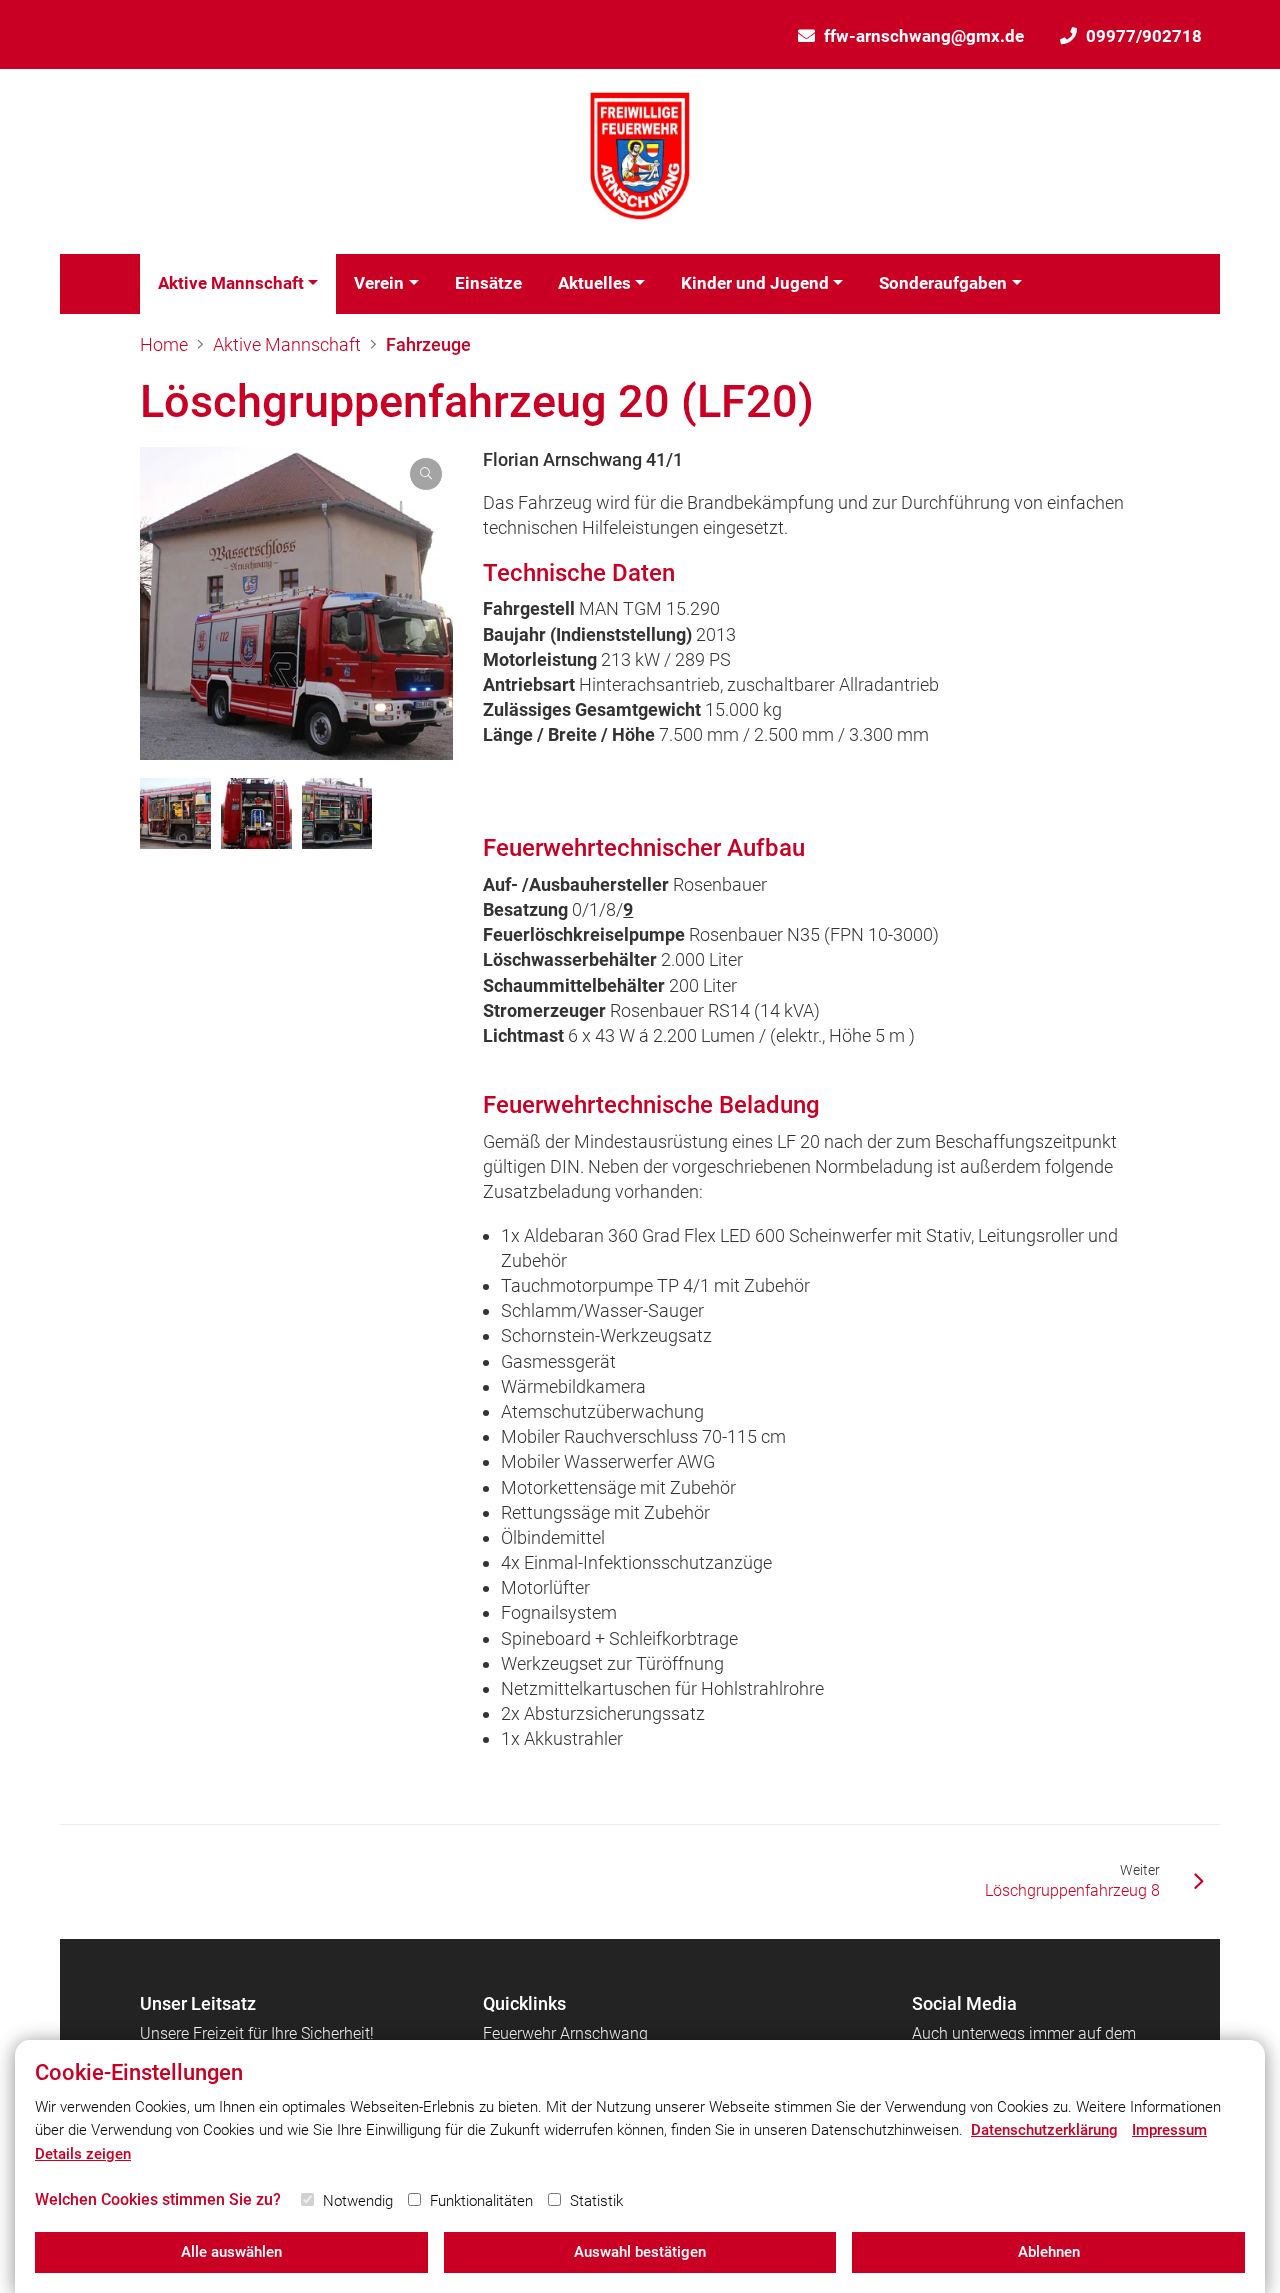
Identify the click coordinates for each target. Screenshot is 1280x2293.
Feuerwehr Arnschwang (565, 2033)
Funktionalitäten (481, 2201)
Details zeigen (83, 2154)
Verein (379, 283)
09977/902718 (1144, 36)
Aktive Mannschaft (231, 283)
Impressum (1169, 2130)
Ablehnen (1049, 2252)
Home (164, 344)
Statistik (596, 2201)
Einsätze (488, 283)
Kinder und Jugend (755, 283)
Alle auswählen (231, 2252)
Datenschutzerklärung (1044, 2130)
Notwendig (358, 2201)
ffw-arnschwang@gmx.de (924, 36)
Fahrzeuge (428, 344)
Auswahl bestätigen (640, 2252)
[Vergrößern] (296, 603)
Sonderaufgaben (943, 283)
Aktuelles (594, 283)
